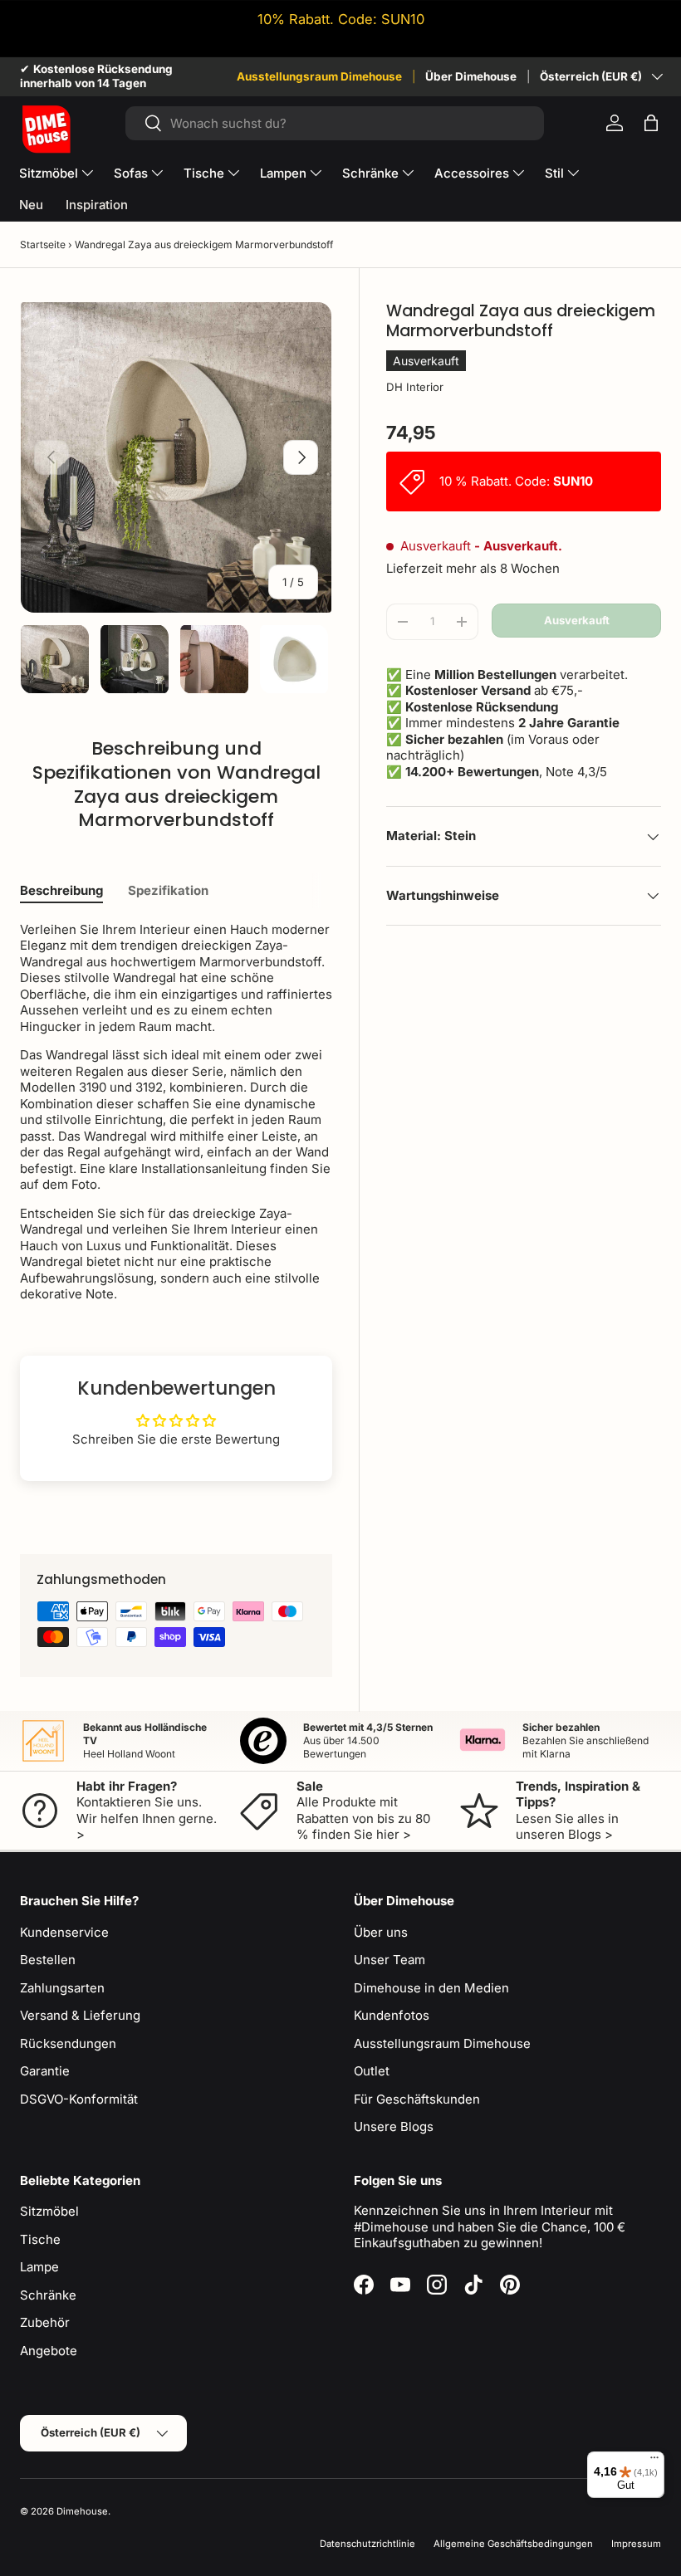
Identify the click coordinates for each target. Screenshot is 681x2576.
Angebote (49, 2351)
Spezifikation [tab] (168, 890)
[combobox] (335, 123)
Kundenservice (64, 1932)
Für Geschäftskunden (417, 2099)
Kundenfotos (392, 2015)
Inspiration (97, 205)
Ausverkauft (577, 620)
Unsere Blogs (394, 2126)
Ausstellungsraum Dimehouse (319, 76)
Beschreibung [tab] (61, 890)
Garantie (45, 2071)
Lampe (39, 2267)
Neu (31, 205)
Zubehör (45, 2322)
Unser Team (389, 1960)
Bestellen (48, 1960)
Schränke (48, 2295)
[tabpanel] (176, 1112)
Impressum (636, 2544)
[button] (651, 123)
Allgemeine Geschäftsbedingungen (513, 2544)
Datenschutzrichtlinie (367, 2544)
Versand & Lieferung (80, 2015)
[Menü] (654, 2461)
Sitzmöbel (49, 2211)
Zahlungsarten (62, 1988)
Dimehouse (82, 2511)
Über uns (381, 1932)
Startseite (43, 244)
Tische (40, 2239)
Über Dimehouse (471, 76)
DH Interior (415, 387)
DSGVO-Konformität (79, 2099)
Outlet (372, 2071)
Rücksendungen (68, 2043)
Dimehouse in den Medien (431, 1988)
